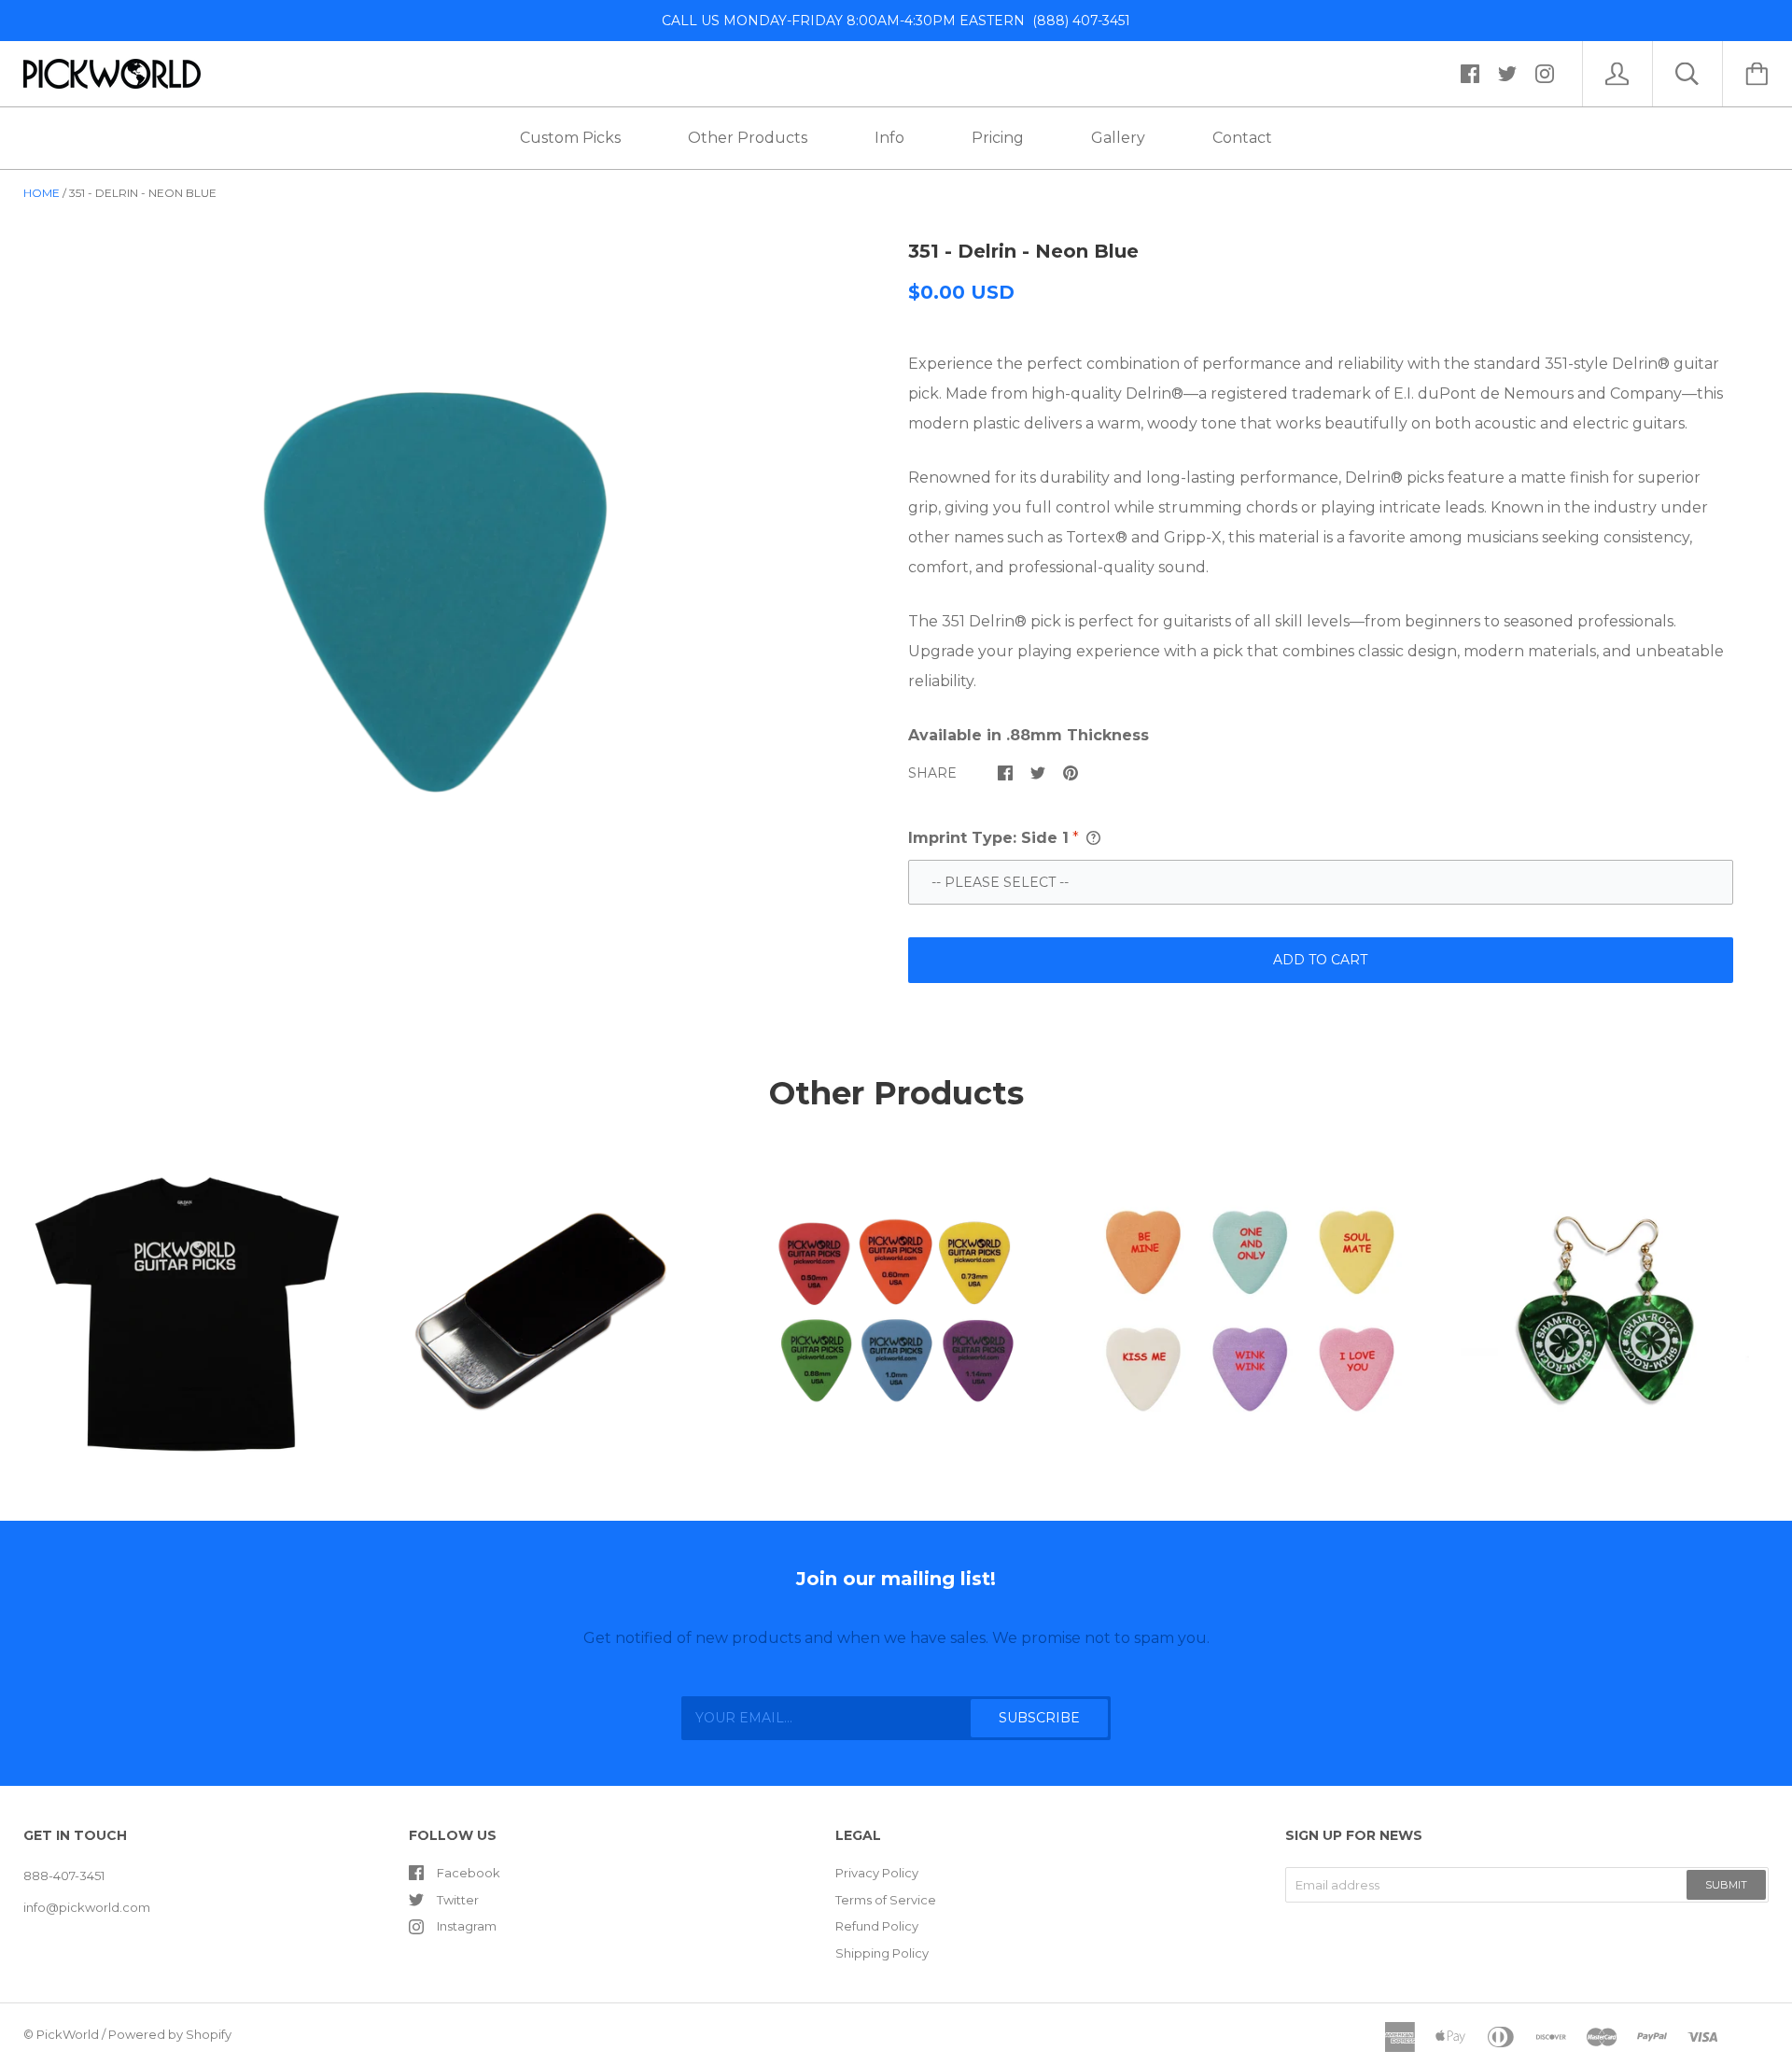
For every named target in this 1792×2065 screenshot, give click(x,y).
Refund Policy (877, 1926)
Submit (1726, 1885)
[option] (435, 592)
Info (889, 138)
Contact (1242, 138)
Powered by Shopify (170, 2034)
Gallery (1118, 138)
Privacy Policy (877, 1873)
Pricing (998, 138)
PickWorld (68, 2034)
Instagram (467, 1926)
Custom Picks (570, 138)
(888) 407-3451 (1078, 21)
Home (42, 193)
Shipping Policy (882, 1953)
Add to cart (1320, 960)
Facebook (469, 1873)
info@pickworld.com (87, 1907)
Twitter (458, 1900)
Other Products (748, 138)
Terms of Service (886, 1900)
